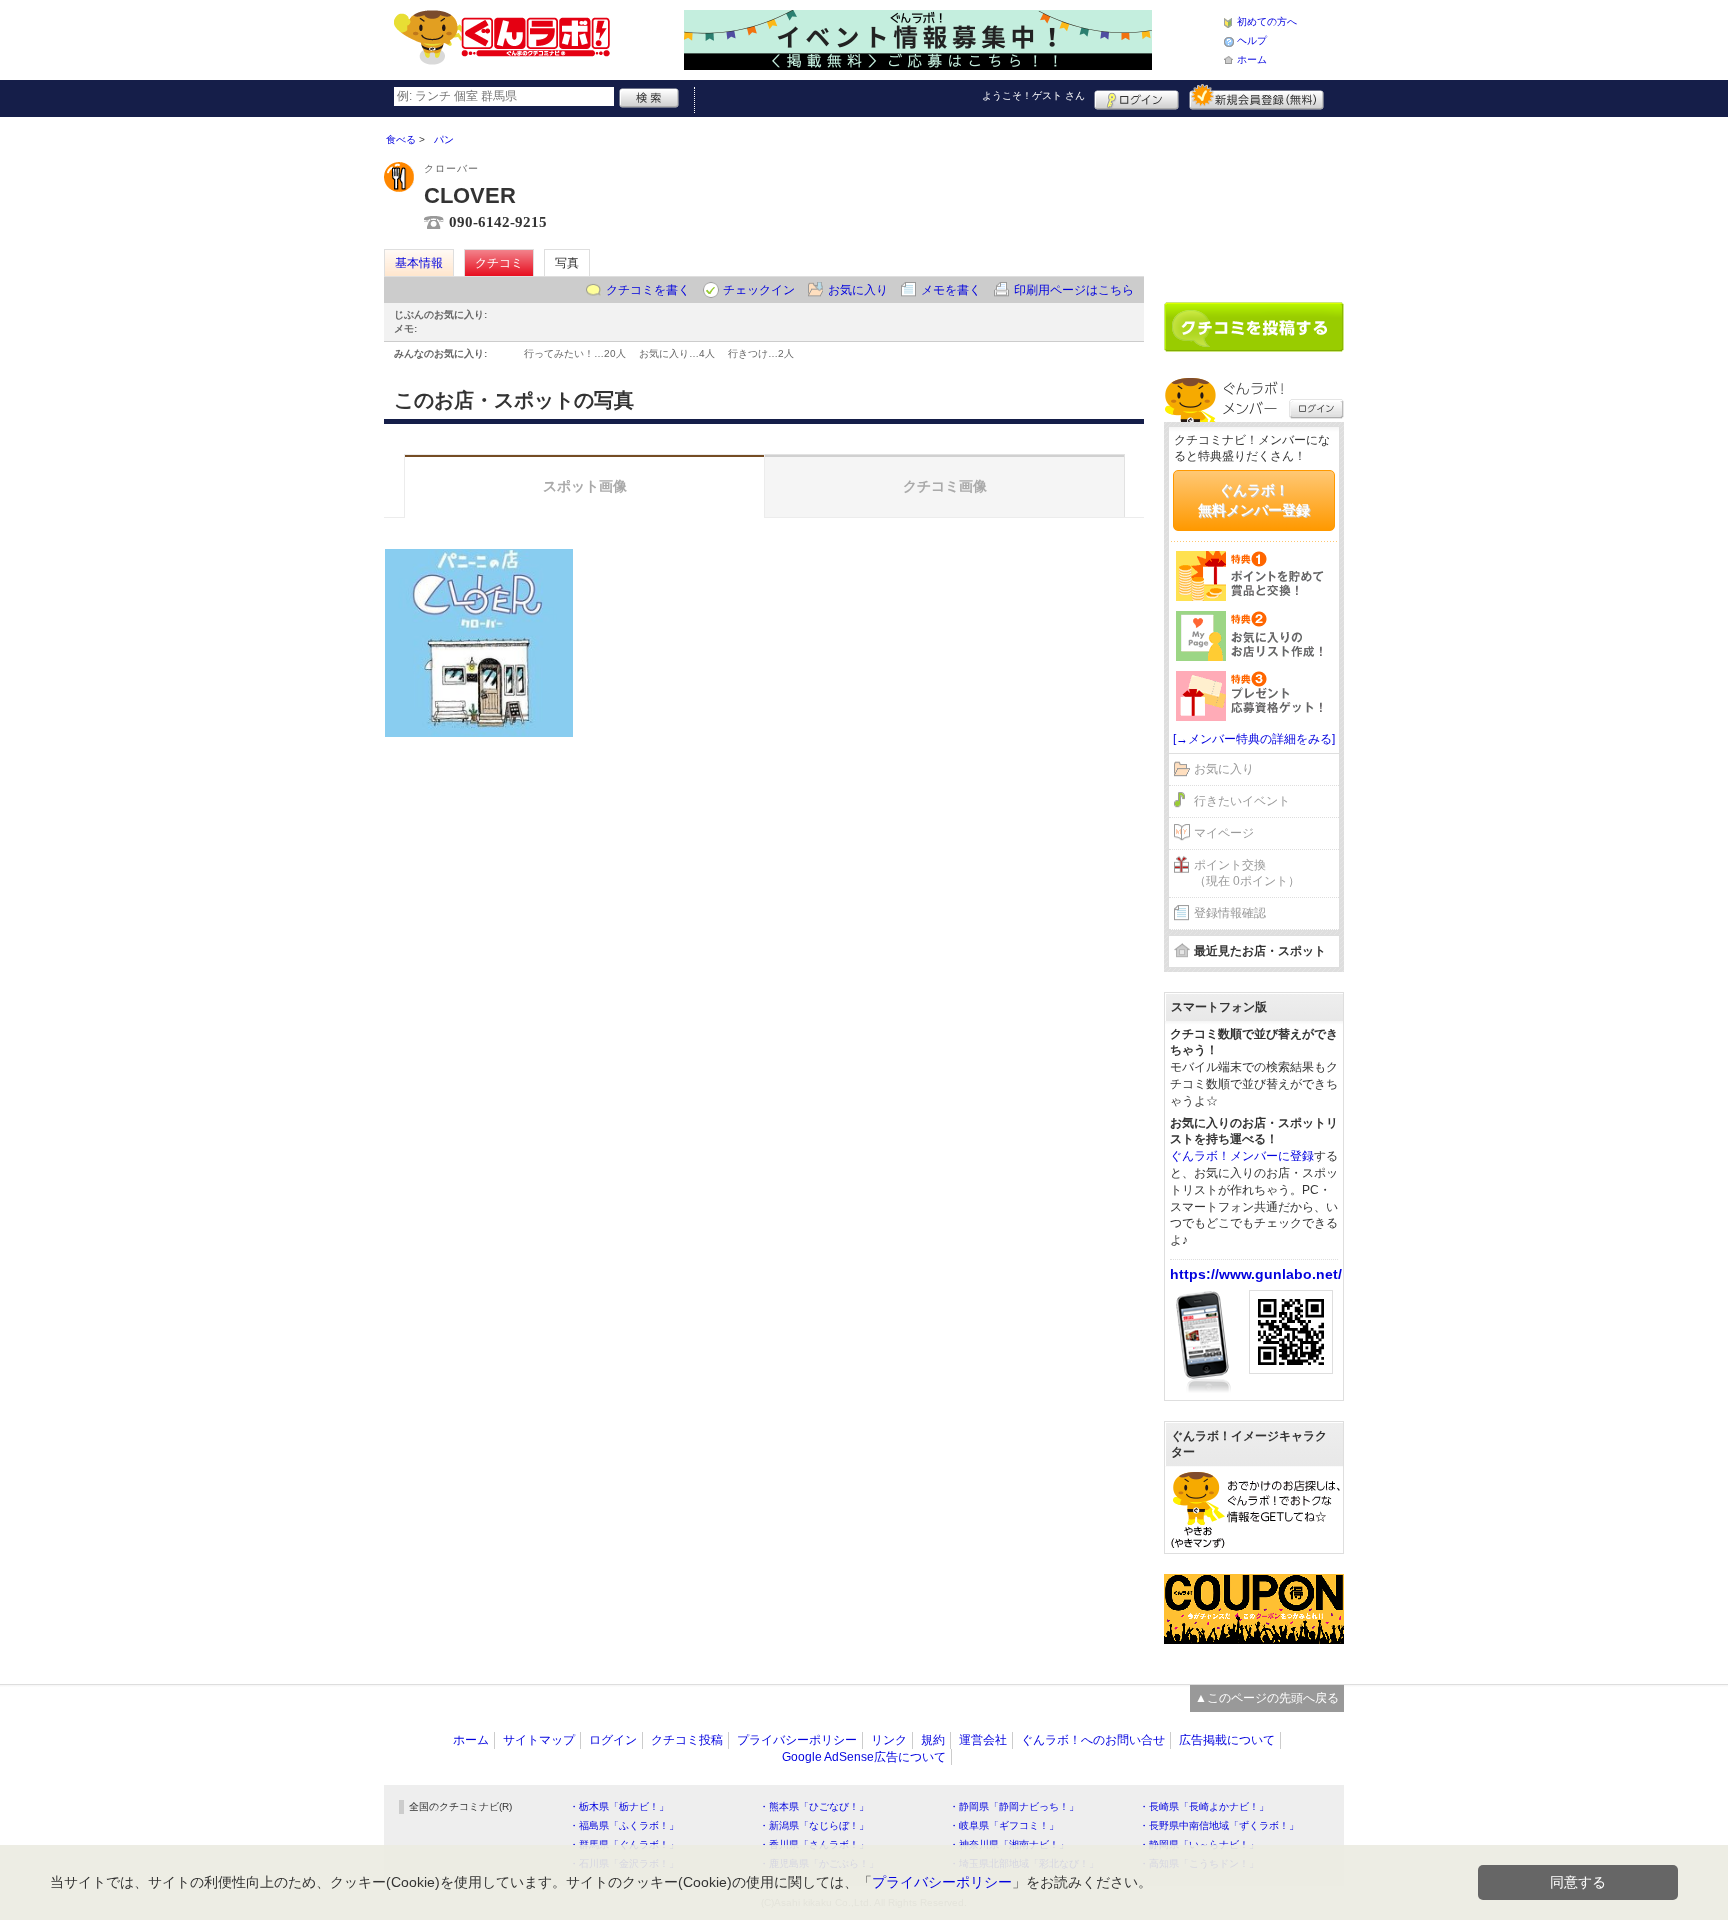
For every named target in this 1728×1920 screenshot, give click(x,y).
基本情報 (419, 263)
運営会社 (983, 1740)
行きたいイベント (1242, 801)
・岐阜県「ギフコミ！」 (1004, 1825)
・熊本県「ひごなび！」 (814, 1806)
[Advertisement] (1254, 202)
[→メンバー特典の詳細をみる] (1254, 739)
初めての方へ (1267, 21)
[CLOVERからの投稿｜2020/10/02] (479, 643)
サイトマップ (539, 1740)
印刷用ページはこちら (1074, 290)
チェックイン (759, 290)
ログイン (1136, 97)
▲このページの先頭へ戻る (1267, 1698)
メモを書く (951, 290)
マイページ (1224, 833)
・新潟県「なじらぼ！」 (814, 1825)
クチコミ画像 (945, 486)
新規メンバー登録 (1256, 97)
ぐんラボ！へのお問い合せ (1093, 1740)
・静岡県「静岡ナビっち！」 (1014, 1806)
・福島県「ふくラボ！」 (624, 1825)
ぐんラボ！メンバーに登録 (1242, 1156)
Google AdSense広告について (864, 1757)
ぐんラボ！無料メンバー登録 (1254, 500)
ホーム (1252, 59)
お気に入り (858, 290)
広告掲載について (1227, 1740)
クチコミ (499, 263)
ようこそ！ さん (1033, 95)
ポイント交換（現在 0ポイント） (1247, 873)
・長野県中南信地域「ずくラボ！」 (1219, 1825)
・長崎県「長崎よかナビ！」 (1204, 1806)
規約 (933, 1740)
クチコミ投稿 (687, 1740)
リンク (889, 1740)
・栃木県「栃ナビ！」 (619, 1806)
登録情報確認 (1230, 913)
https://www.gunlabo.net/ (1256, 1274)
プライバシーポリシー (797, 1740)
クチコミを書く (648, 290)
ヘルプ (1252, 40)
